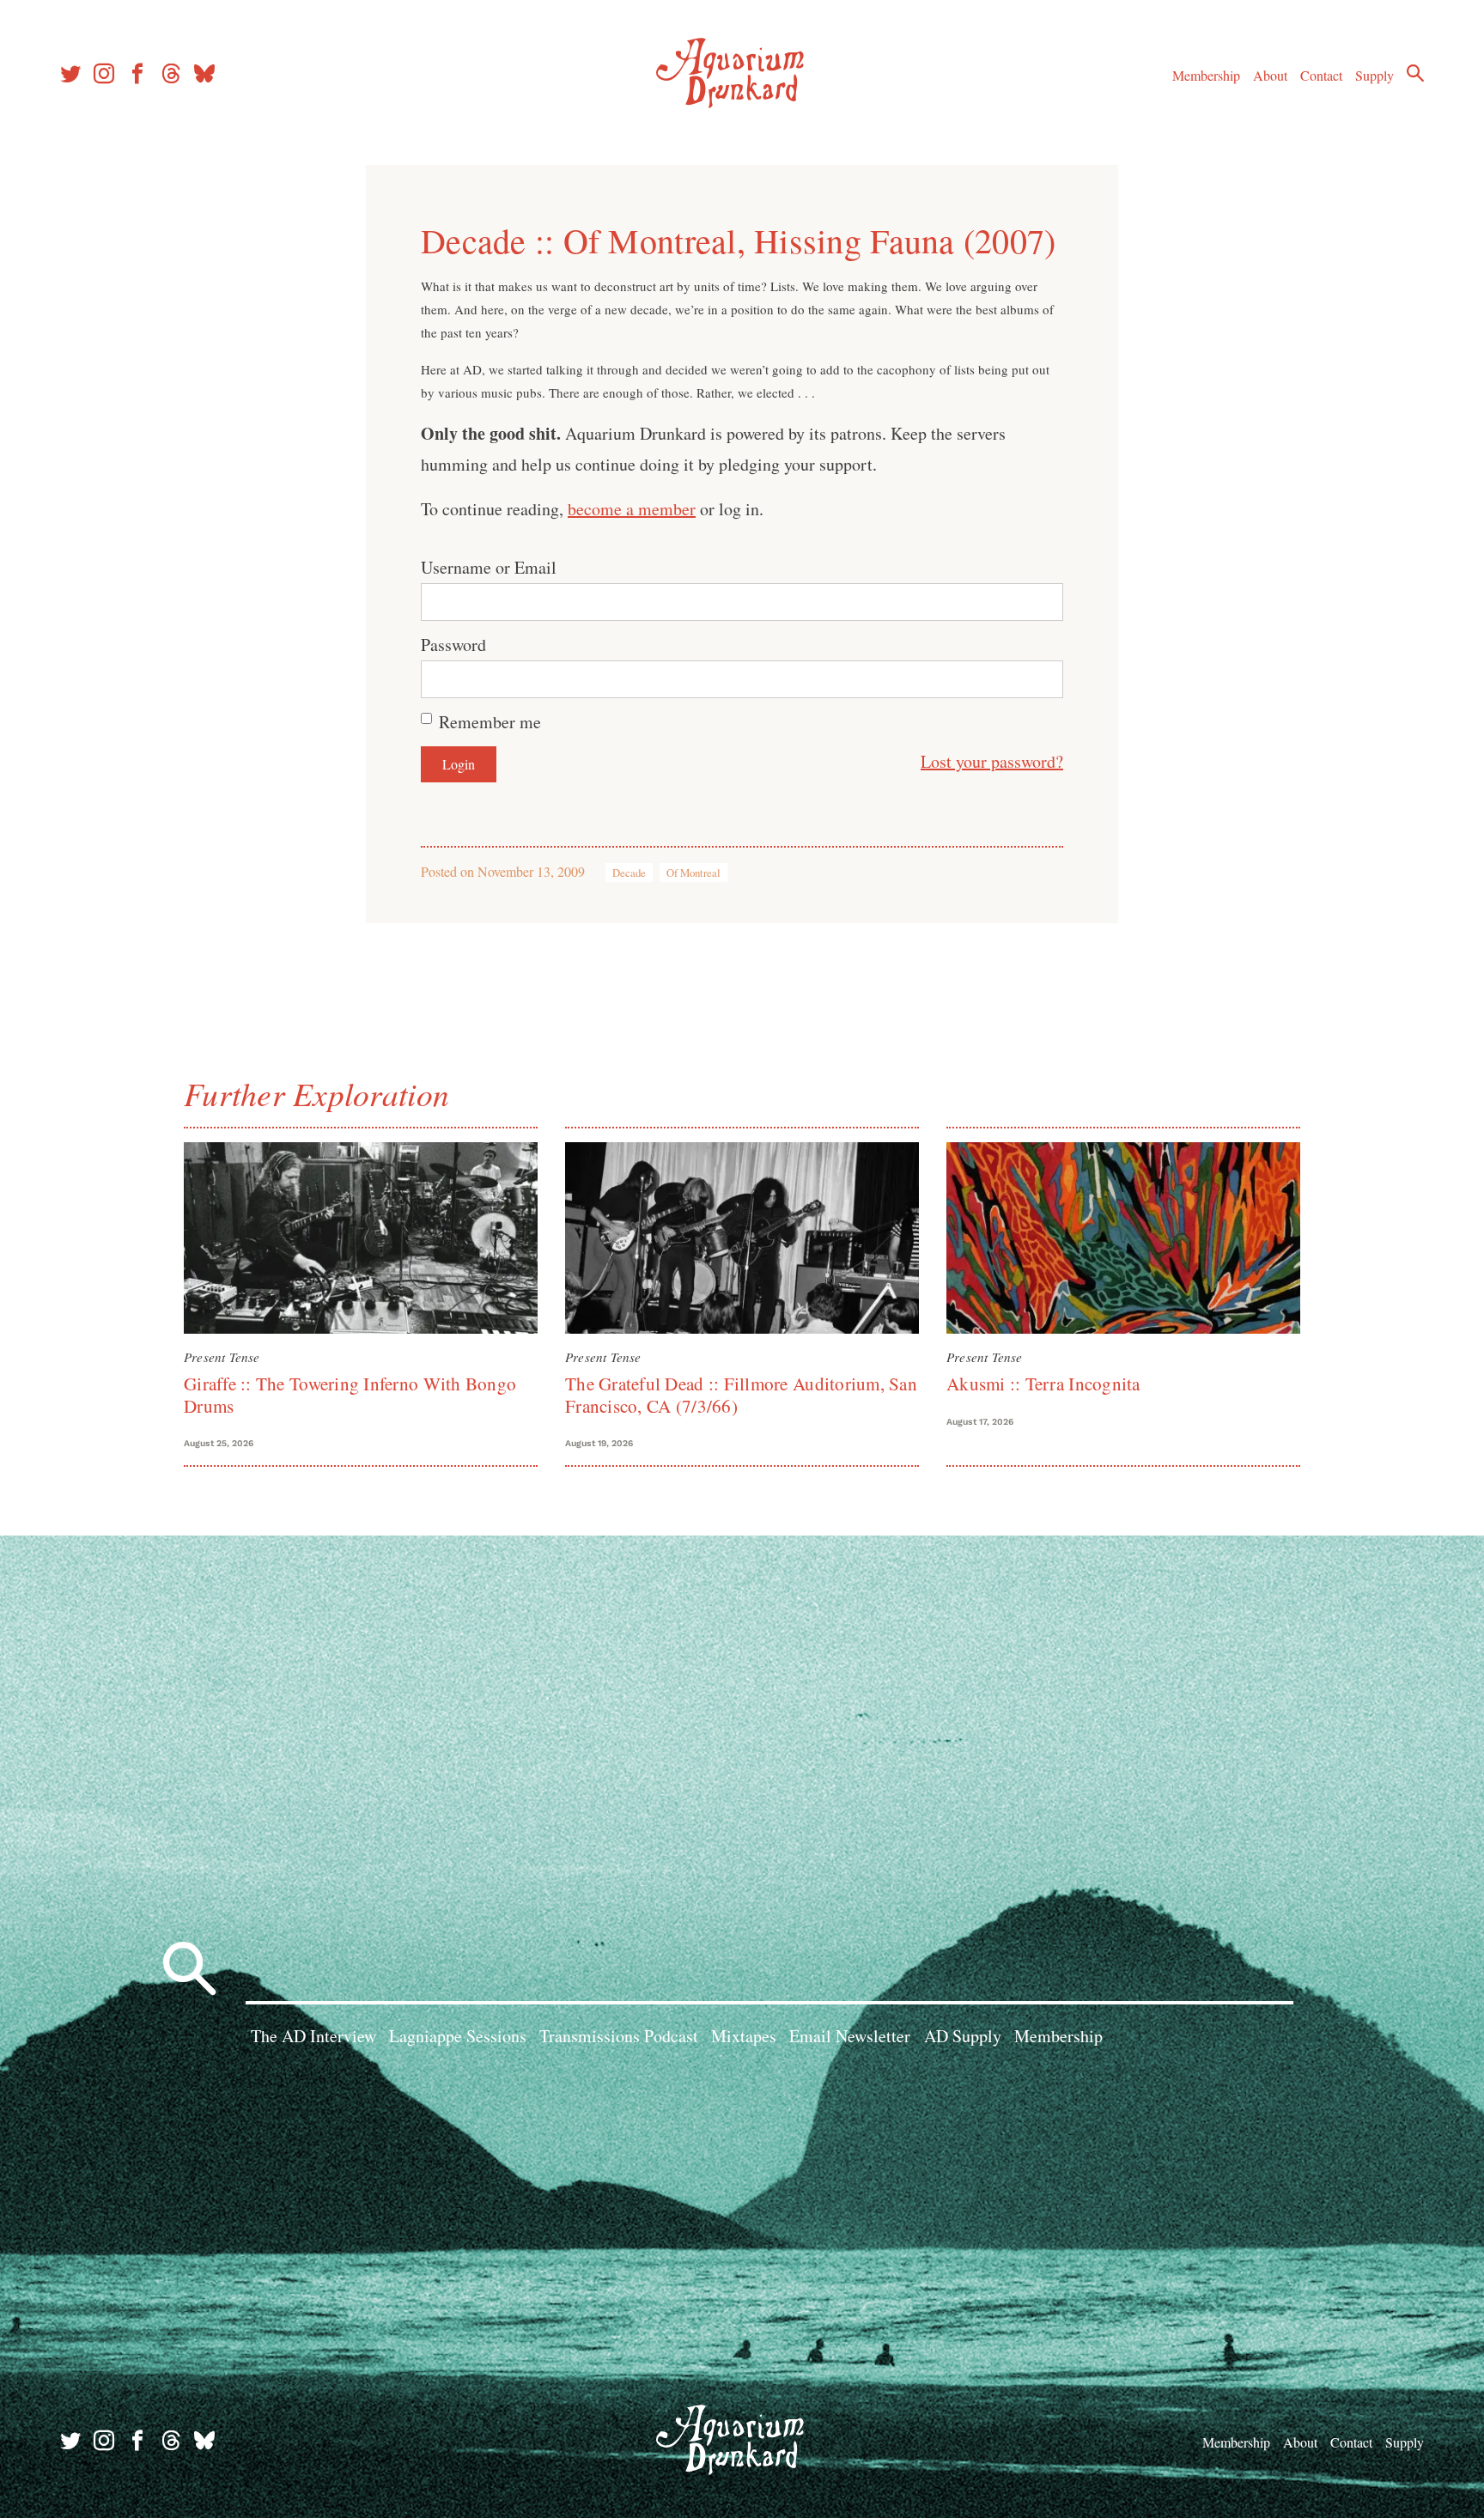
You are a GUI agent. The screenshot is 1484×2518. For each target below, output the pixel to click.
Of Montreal (693, 873)
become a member (632, 509)
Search (1415, 73)
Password (453, 645)
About (1270, 75)
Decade (629, 873)
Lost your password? (992, 761)
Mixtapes (744, 2036)
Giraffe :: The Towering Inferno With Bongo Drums (350, 1394)
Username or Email (489, 567)
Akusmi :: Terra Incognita (1043, 1384)
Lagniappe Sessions (458, 2036)
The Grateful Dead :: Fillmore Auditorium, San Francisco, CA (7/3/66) (741, 1394)
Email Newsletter (850, 2036)
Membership (1206, 75)
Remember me (490, 722)
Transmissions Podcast (619, 2036)
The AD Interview (313, 2036)
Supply (1375, 75)
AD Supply (963, 2036)
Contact (1321, 75)
